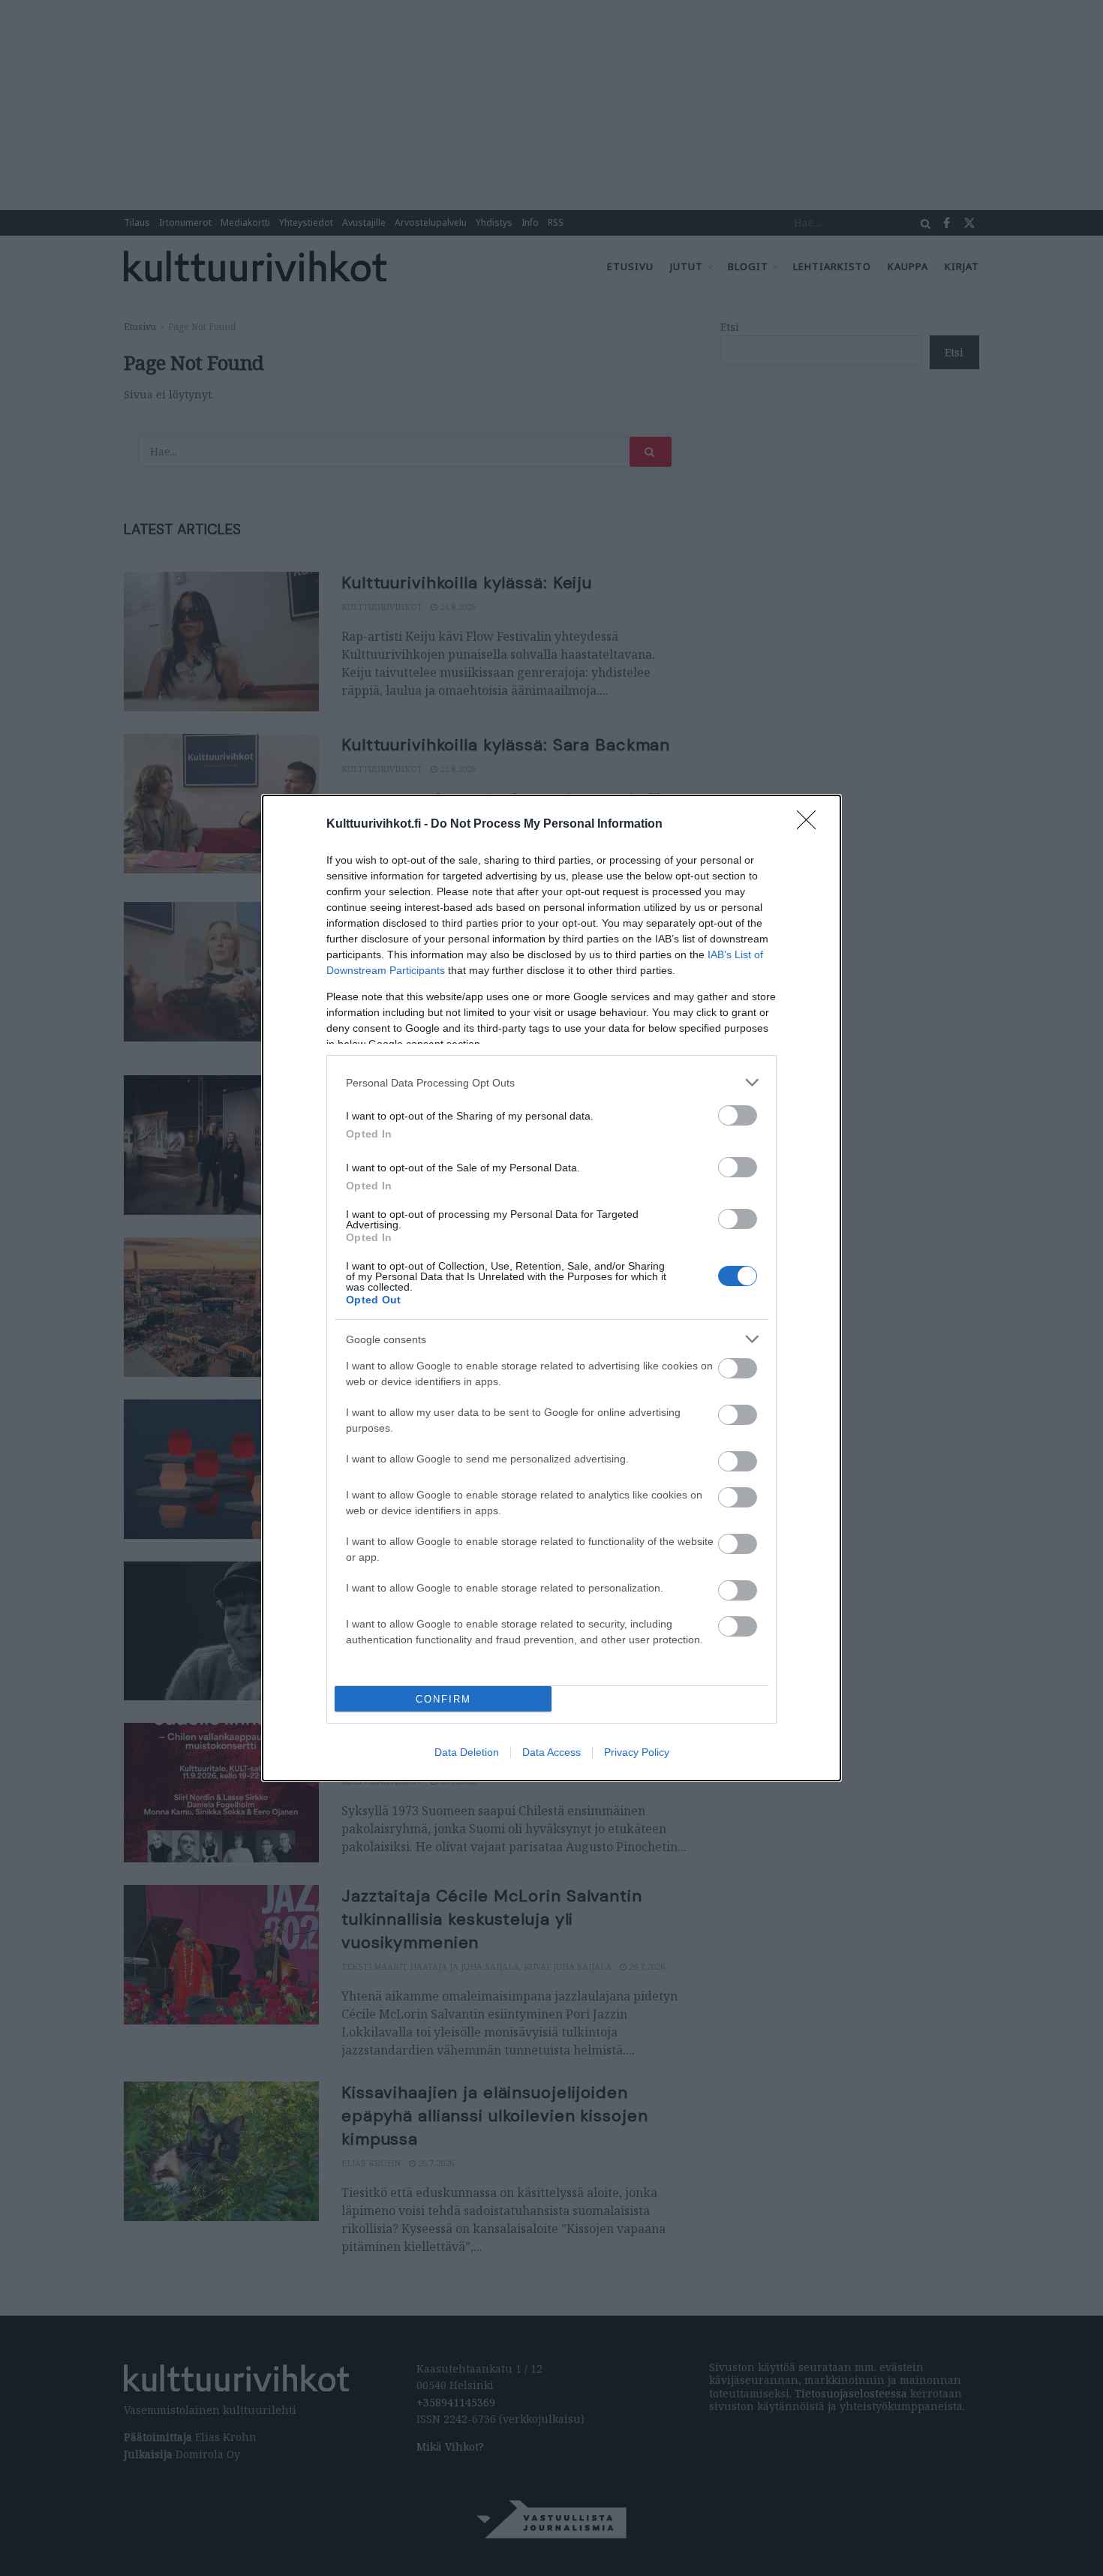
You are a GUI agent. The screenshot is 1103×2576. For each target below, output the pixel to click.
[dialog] (551, 1288)
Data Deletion (467, 1752)
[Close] (811, 825)
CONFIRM (443, 1699)
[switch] (738, 1115)
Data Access (551, 1752)
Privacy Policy (637, 1752)
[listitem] (551, 1082)
